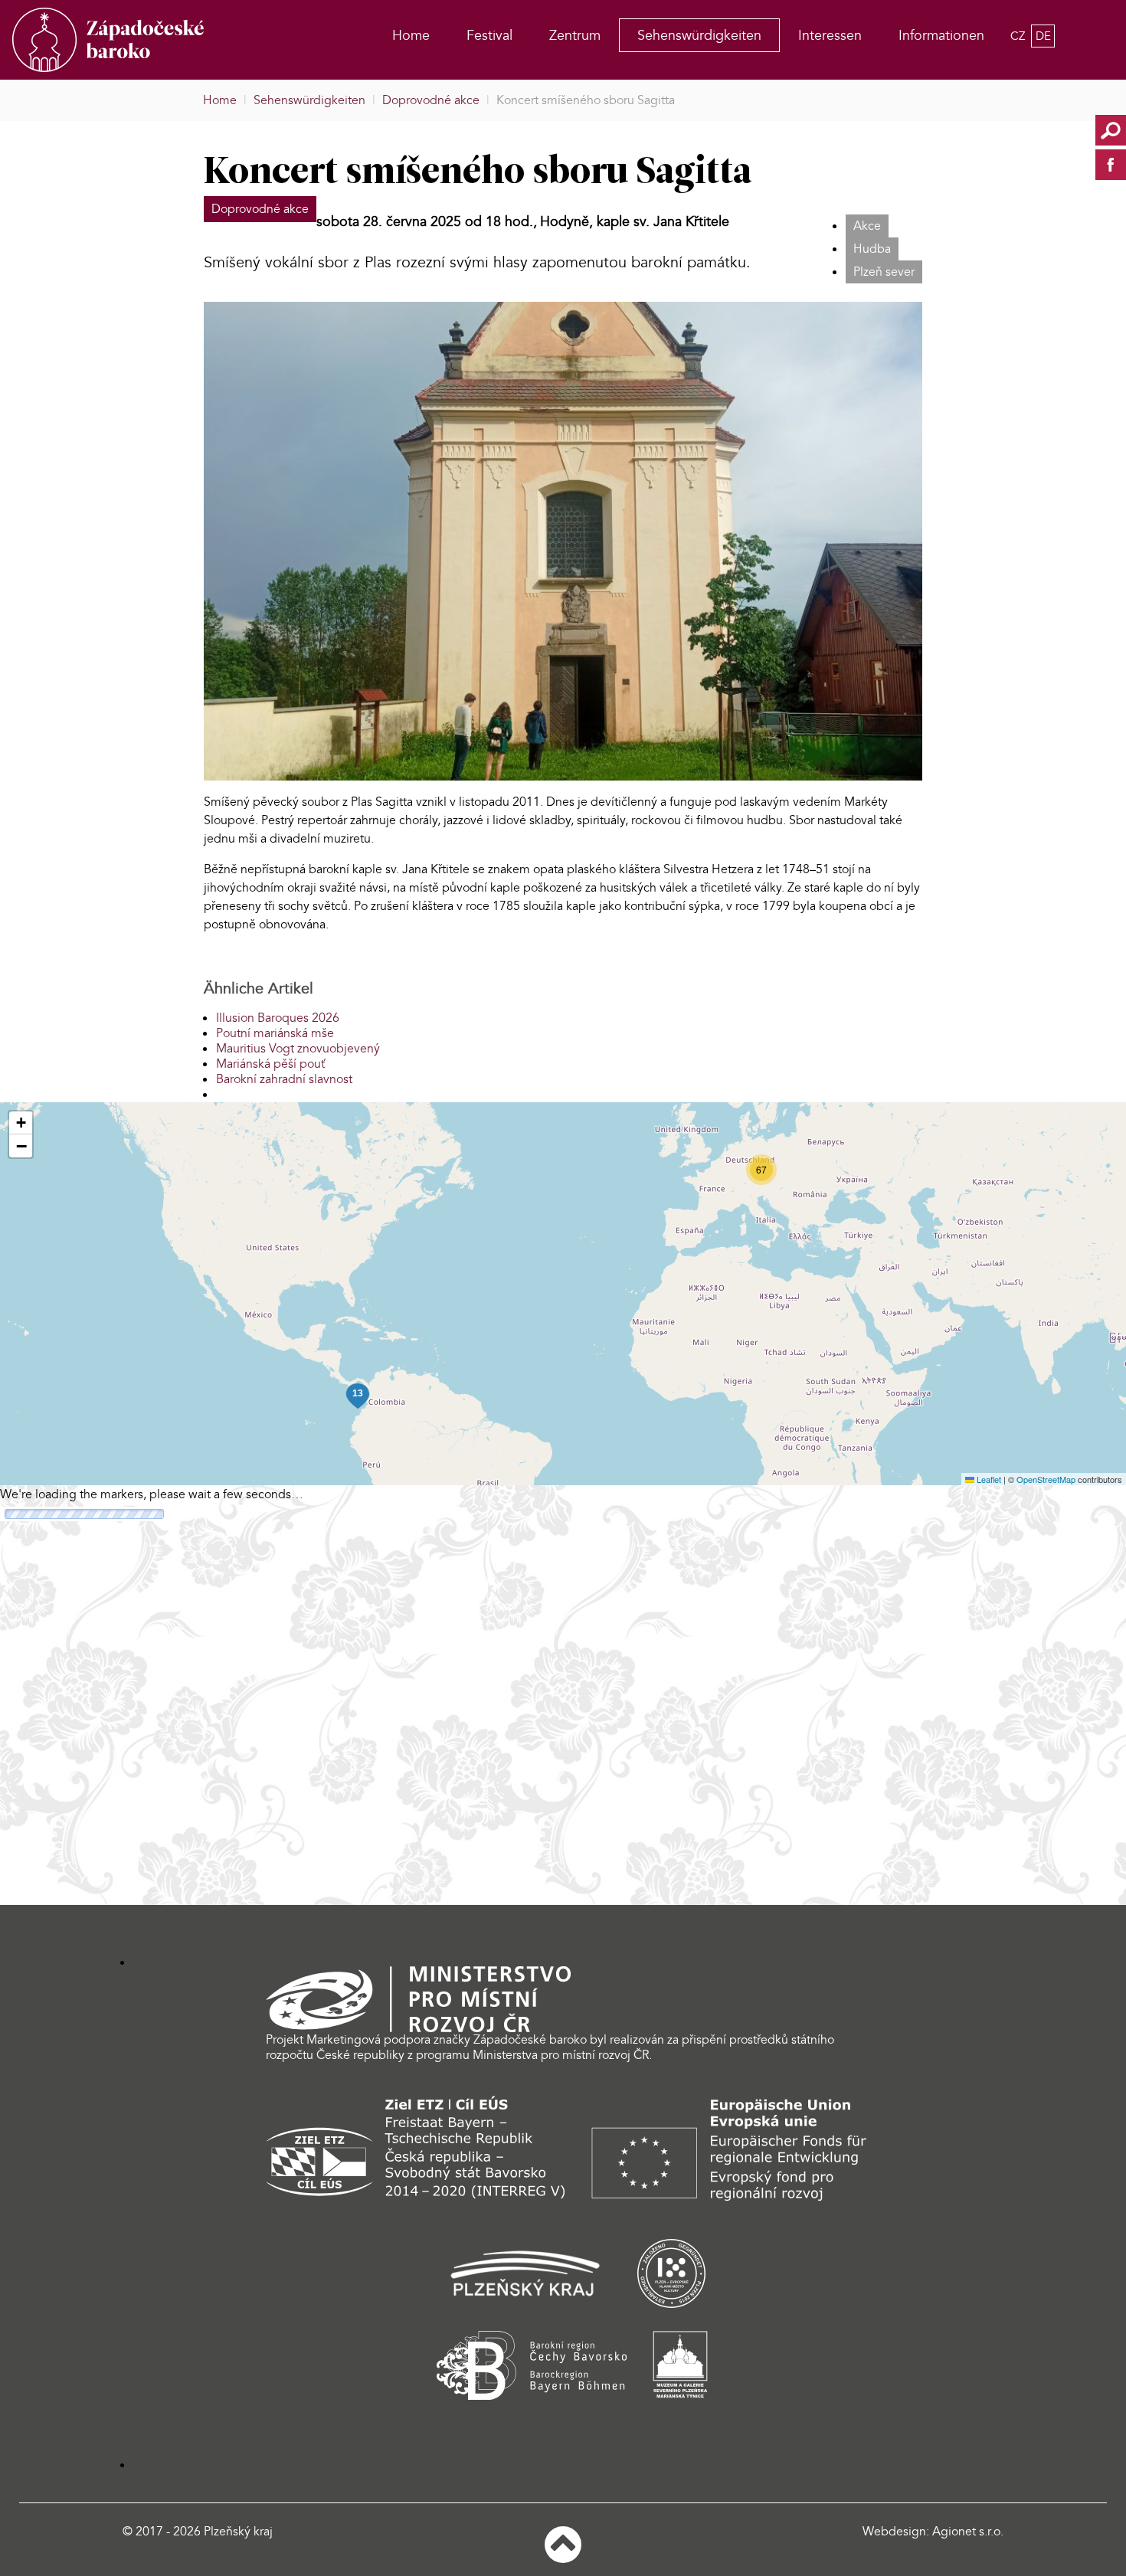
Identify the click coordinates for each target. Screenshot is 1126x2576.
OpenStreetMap (1046, 1479)
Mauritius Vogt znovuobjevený (298, 1049)
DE (1043, 36)
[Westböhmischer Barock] (126, 40)
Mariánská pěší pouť (270, 1064)
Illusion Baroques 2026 (278, 1018)
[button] (761, 1170)
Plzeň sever (884, 272)
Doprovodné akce (260, 209)
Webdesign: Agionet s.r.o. (933, 2532)
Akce (867, 226)
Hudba (872, 249)
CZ (1019, 36)
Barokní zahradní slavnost (284, 1079)
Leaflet (988, 1479)
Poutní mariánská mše (275, 1033)
